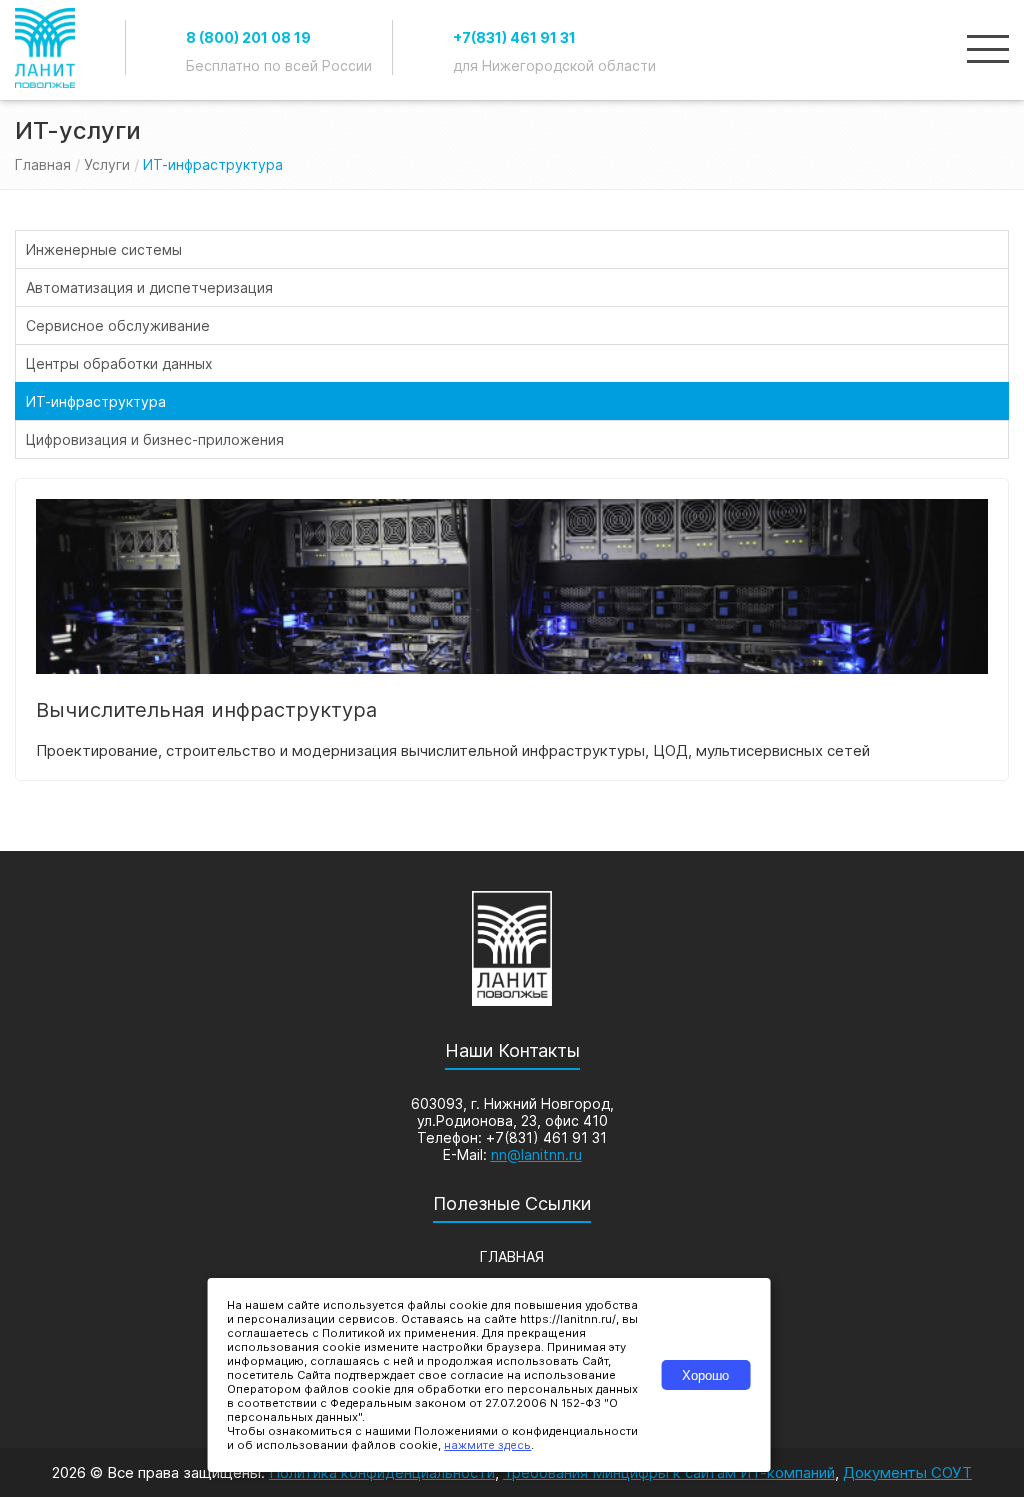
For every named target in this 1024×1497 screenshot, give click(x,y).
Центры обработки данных (119, 363)
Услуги (107, 164)
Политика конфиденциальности (382, 1472)
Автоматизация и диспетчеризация (149, 287)
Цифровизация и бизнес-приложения (155, 439)
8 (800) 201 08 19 (248, 37)
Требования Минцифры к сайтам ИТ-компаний (669, 1472)
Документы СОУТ (907, 1472)
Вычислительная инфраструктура (206, 710)
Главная (43, 164)
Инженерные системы (104, 249)
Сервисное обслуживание (118, 325)
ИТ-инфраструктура (96, 401)
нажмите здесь (487, 1445)
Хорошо (705, 1375)
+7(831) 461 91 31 (514, 37)
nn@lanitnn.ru (536, 1154)
